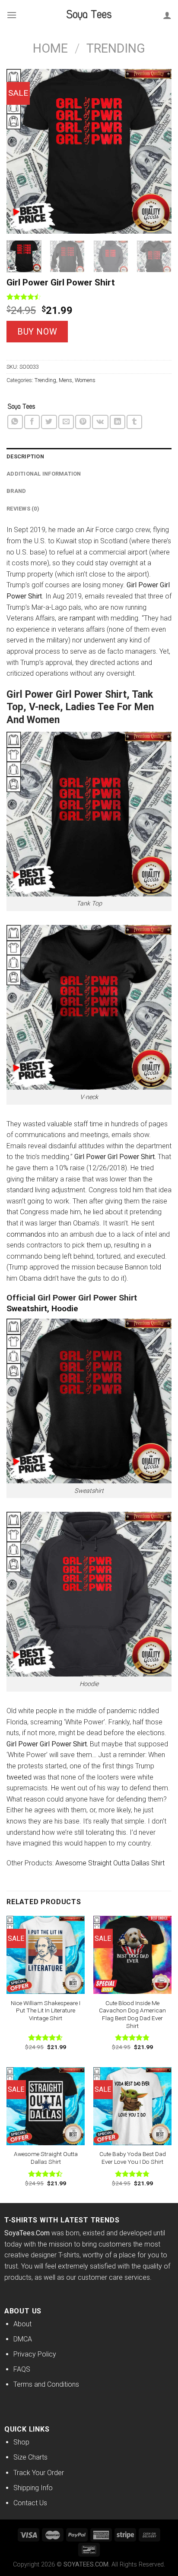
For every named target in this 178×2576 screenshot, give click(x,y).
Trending (116, 48)
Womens (85, 380)
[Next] (157, 151)
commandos (26, 1234)
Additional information (44, 474)
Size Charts (30, 2457)
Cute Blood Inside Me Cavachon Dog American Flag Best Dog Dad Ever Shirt (132, 2014)
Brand (16, 491)
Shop (21, 2442)
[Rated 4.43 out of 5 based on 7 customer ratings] (89, 297)
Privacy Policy (35, 2354)
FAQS (22, 2369)
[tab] (89, 457)
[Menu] (12, 15)
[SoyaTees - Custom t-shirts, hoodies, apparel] (89, 15)
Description (25, 456)
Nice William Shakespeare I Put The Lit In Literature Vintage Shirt (46, 2010)
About (22, 2324)
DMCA (23, 2339)
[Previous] (21, 151)
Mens (65, 380)
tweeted (19, 1777)
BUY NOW (37, 332)
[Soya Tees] (22, 407)
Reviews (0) (23, 509)
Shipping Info (33, 2488)
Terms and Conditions (46, 2384)
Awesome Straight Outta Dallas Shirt (111, 1863)
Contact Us (30, 2503)
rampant (82, 618)
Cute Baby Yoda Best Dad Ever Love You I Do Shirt (133, 2158)
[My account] (167, 15)
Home (50, 48)
